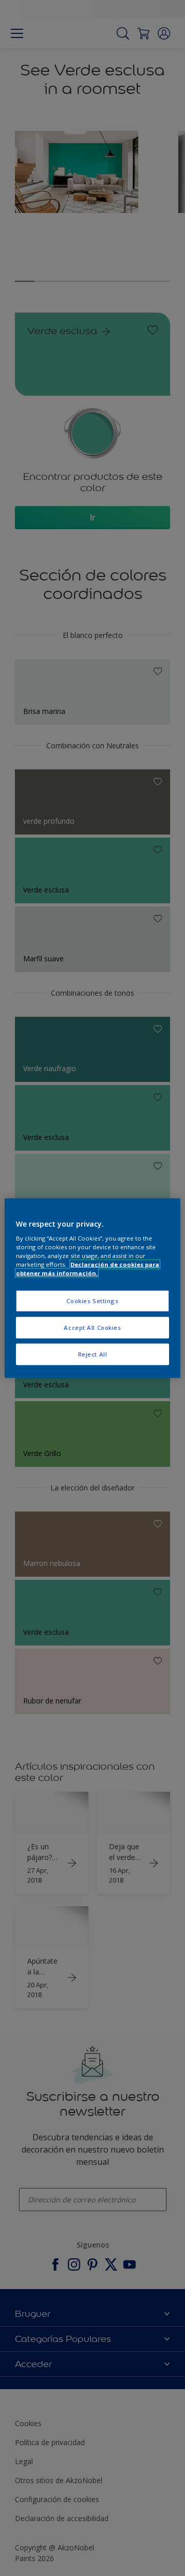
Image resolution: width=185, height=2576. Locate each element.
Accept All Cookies (92, 1328)
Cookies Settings (92, 1301)
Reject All (93, 1354)
